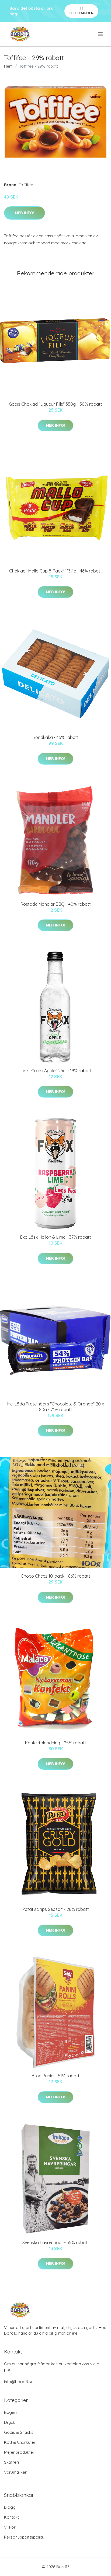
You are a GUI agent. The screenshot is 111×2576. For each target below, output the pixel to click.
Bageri (10, 2412)
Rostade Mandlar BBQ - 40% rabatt (56, 904)
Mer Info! (25, 213)
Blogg (10, 2507)
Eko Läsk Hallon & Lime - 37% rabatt (56, 1237)
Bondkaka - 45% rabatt (56, 737)
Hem (8, 66)
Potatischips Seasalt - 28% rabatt (56, 1909)
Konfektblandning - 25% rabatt (56, 1743)
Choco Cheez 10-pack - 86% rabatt (55, 1576)
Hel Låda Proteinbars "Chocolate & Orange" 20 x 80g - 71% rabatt (56, 1407)
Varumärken (16, 2472)
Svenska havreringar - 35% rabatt (56, 2242)
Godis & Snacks (19, 2432)
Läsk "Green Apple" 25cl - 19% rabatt (55, 1071)
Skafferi (11, 2462)
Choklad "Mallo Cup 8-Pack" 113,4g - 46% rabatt (55, 571)
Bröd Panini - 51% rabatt (56, 2076)
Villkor (10, 2527)
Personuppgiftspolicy (24, 2537)
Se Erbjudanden (81, 11)
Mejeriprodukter (19, 2452)
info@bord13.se (19, 2382)
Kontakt (11, 2517)
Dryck (10, 2422)
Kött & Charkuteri (20, 2442)
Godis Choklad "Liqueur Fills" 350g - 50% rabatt (55, 404)
